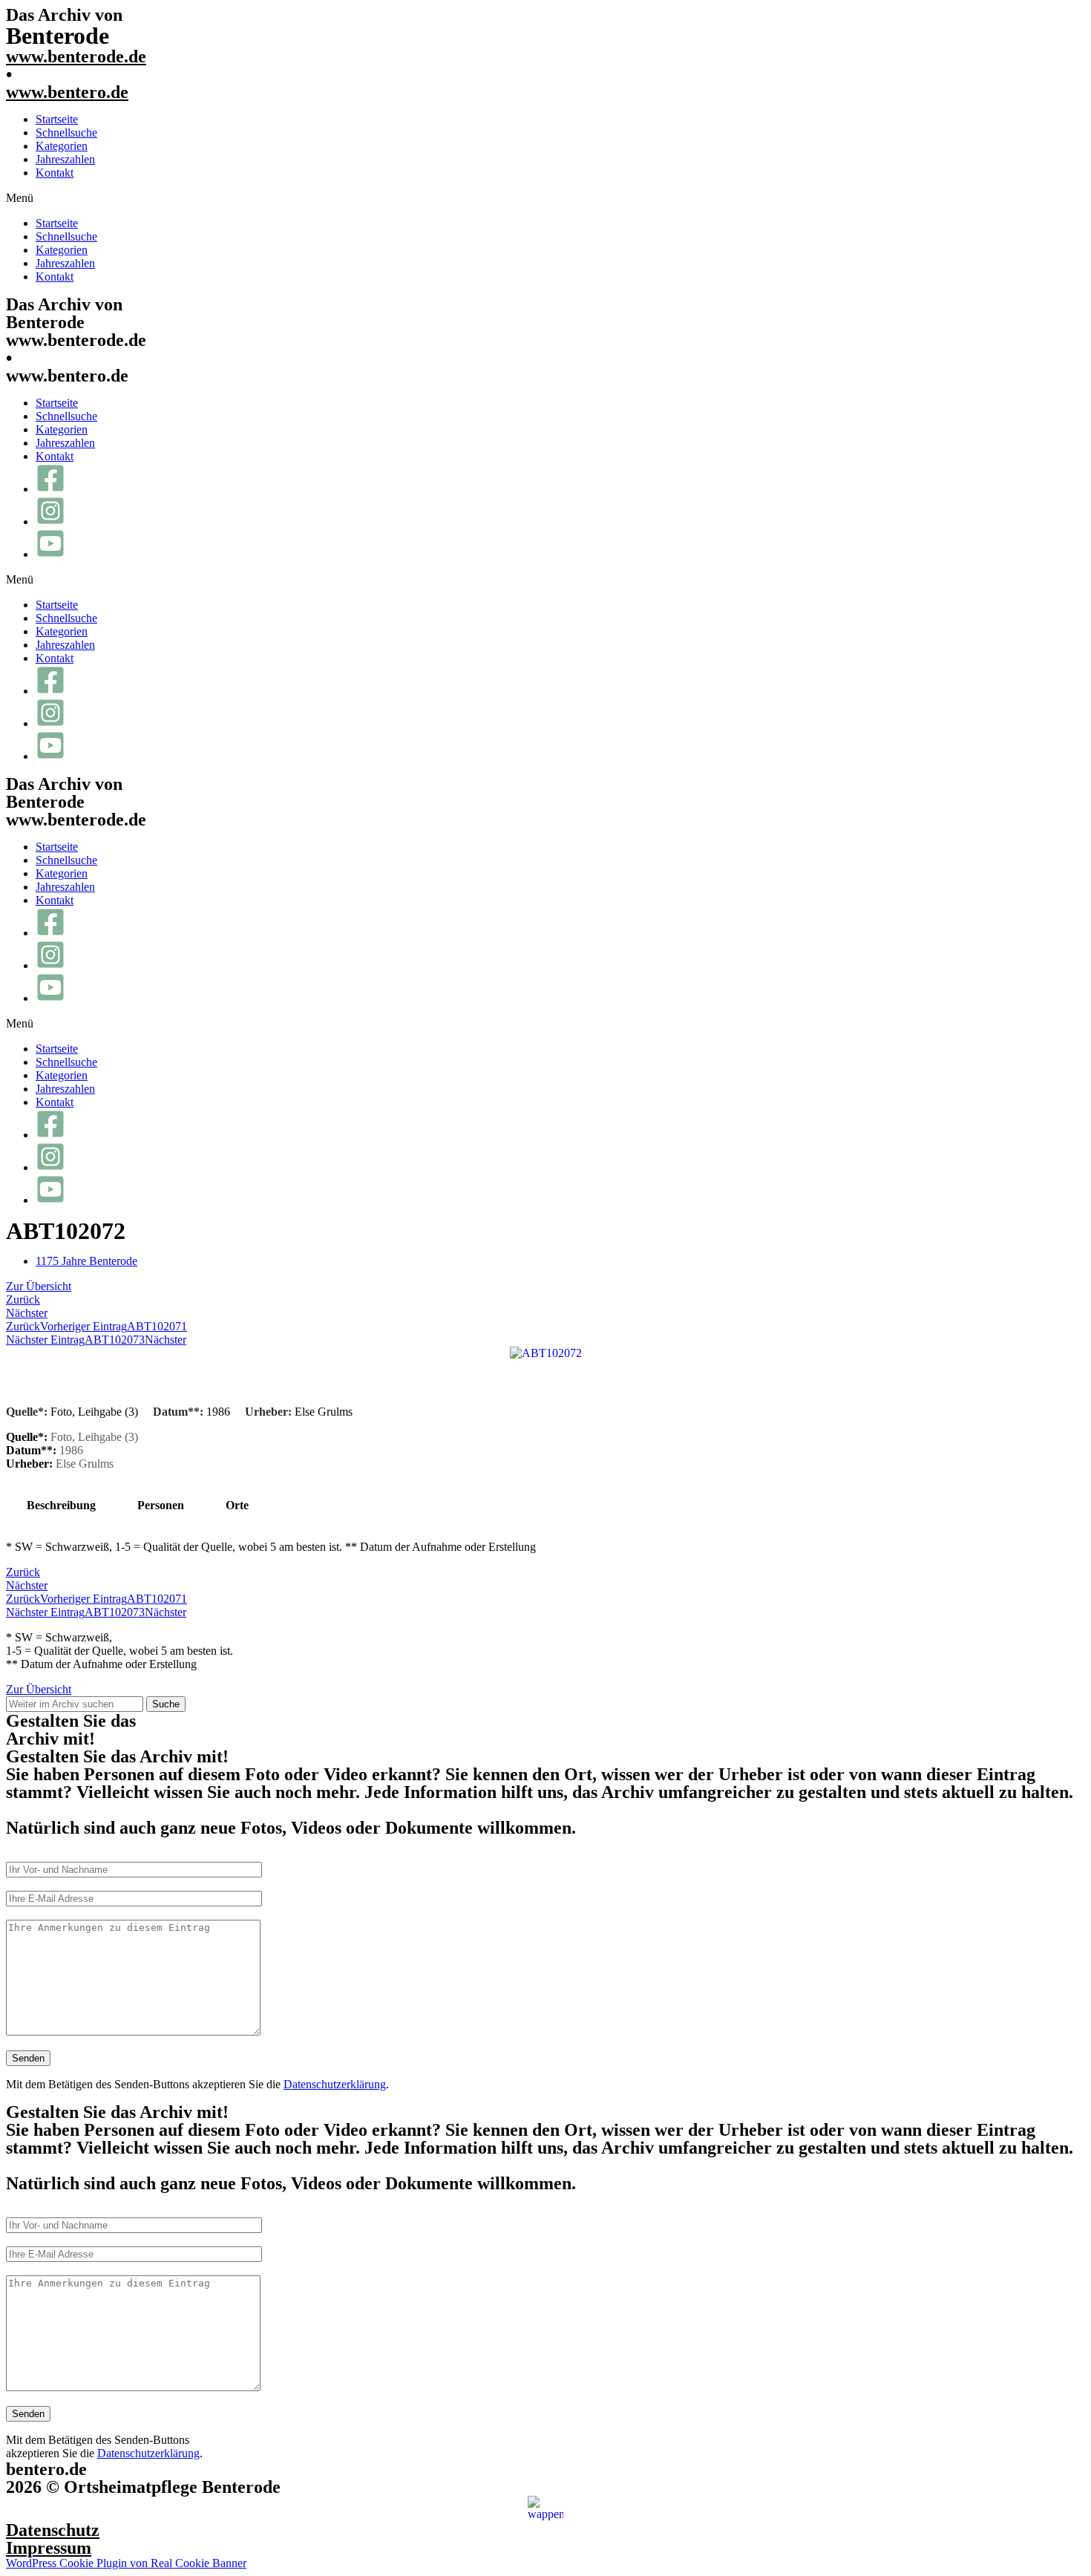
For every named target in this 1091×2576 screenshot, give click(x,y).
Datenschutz (53, 2530)
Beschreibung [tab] (61, 1505)
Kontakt (55, 173)
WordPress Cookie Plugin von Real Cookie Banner (126, 2563)
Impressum (49, 2548)
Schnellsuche (66, 133)
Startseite (57, 119)
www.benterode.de (76, 56)
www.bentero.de (67, 92)
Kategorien (62, 146)
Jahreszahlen (65, 159)
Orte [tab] (237, 1505)
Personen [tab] (161, 1505)
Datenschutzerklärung (335, 2084)
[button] (545, 198)
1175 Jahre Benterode (86, 1261)
